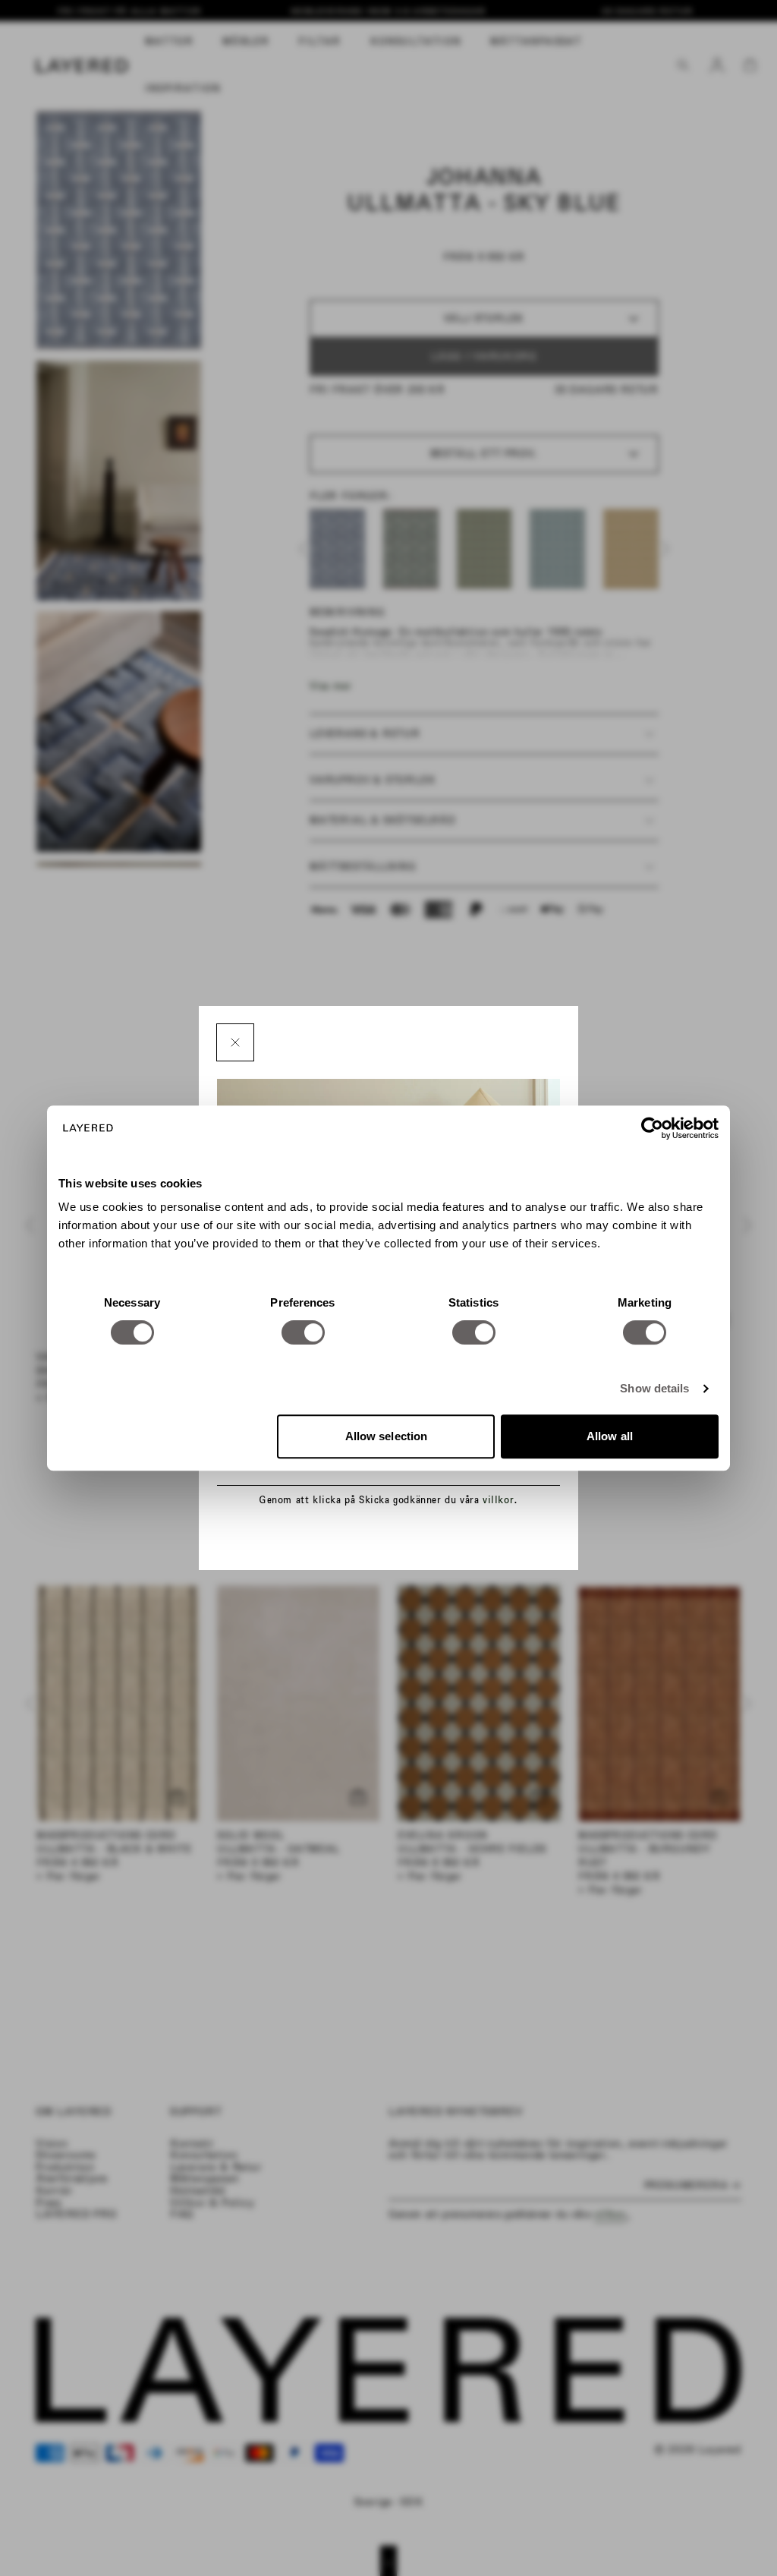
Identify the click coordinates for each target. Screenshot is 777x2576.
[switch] (303, 1332)
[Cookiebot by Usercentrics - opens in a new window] (652, 1128)
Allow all (610, 1436)
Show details (654, 1388)
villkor (498, 1500)
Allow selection (387, 1436)
